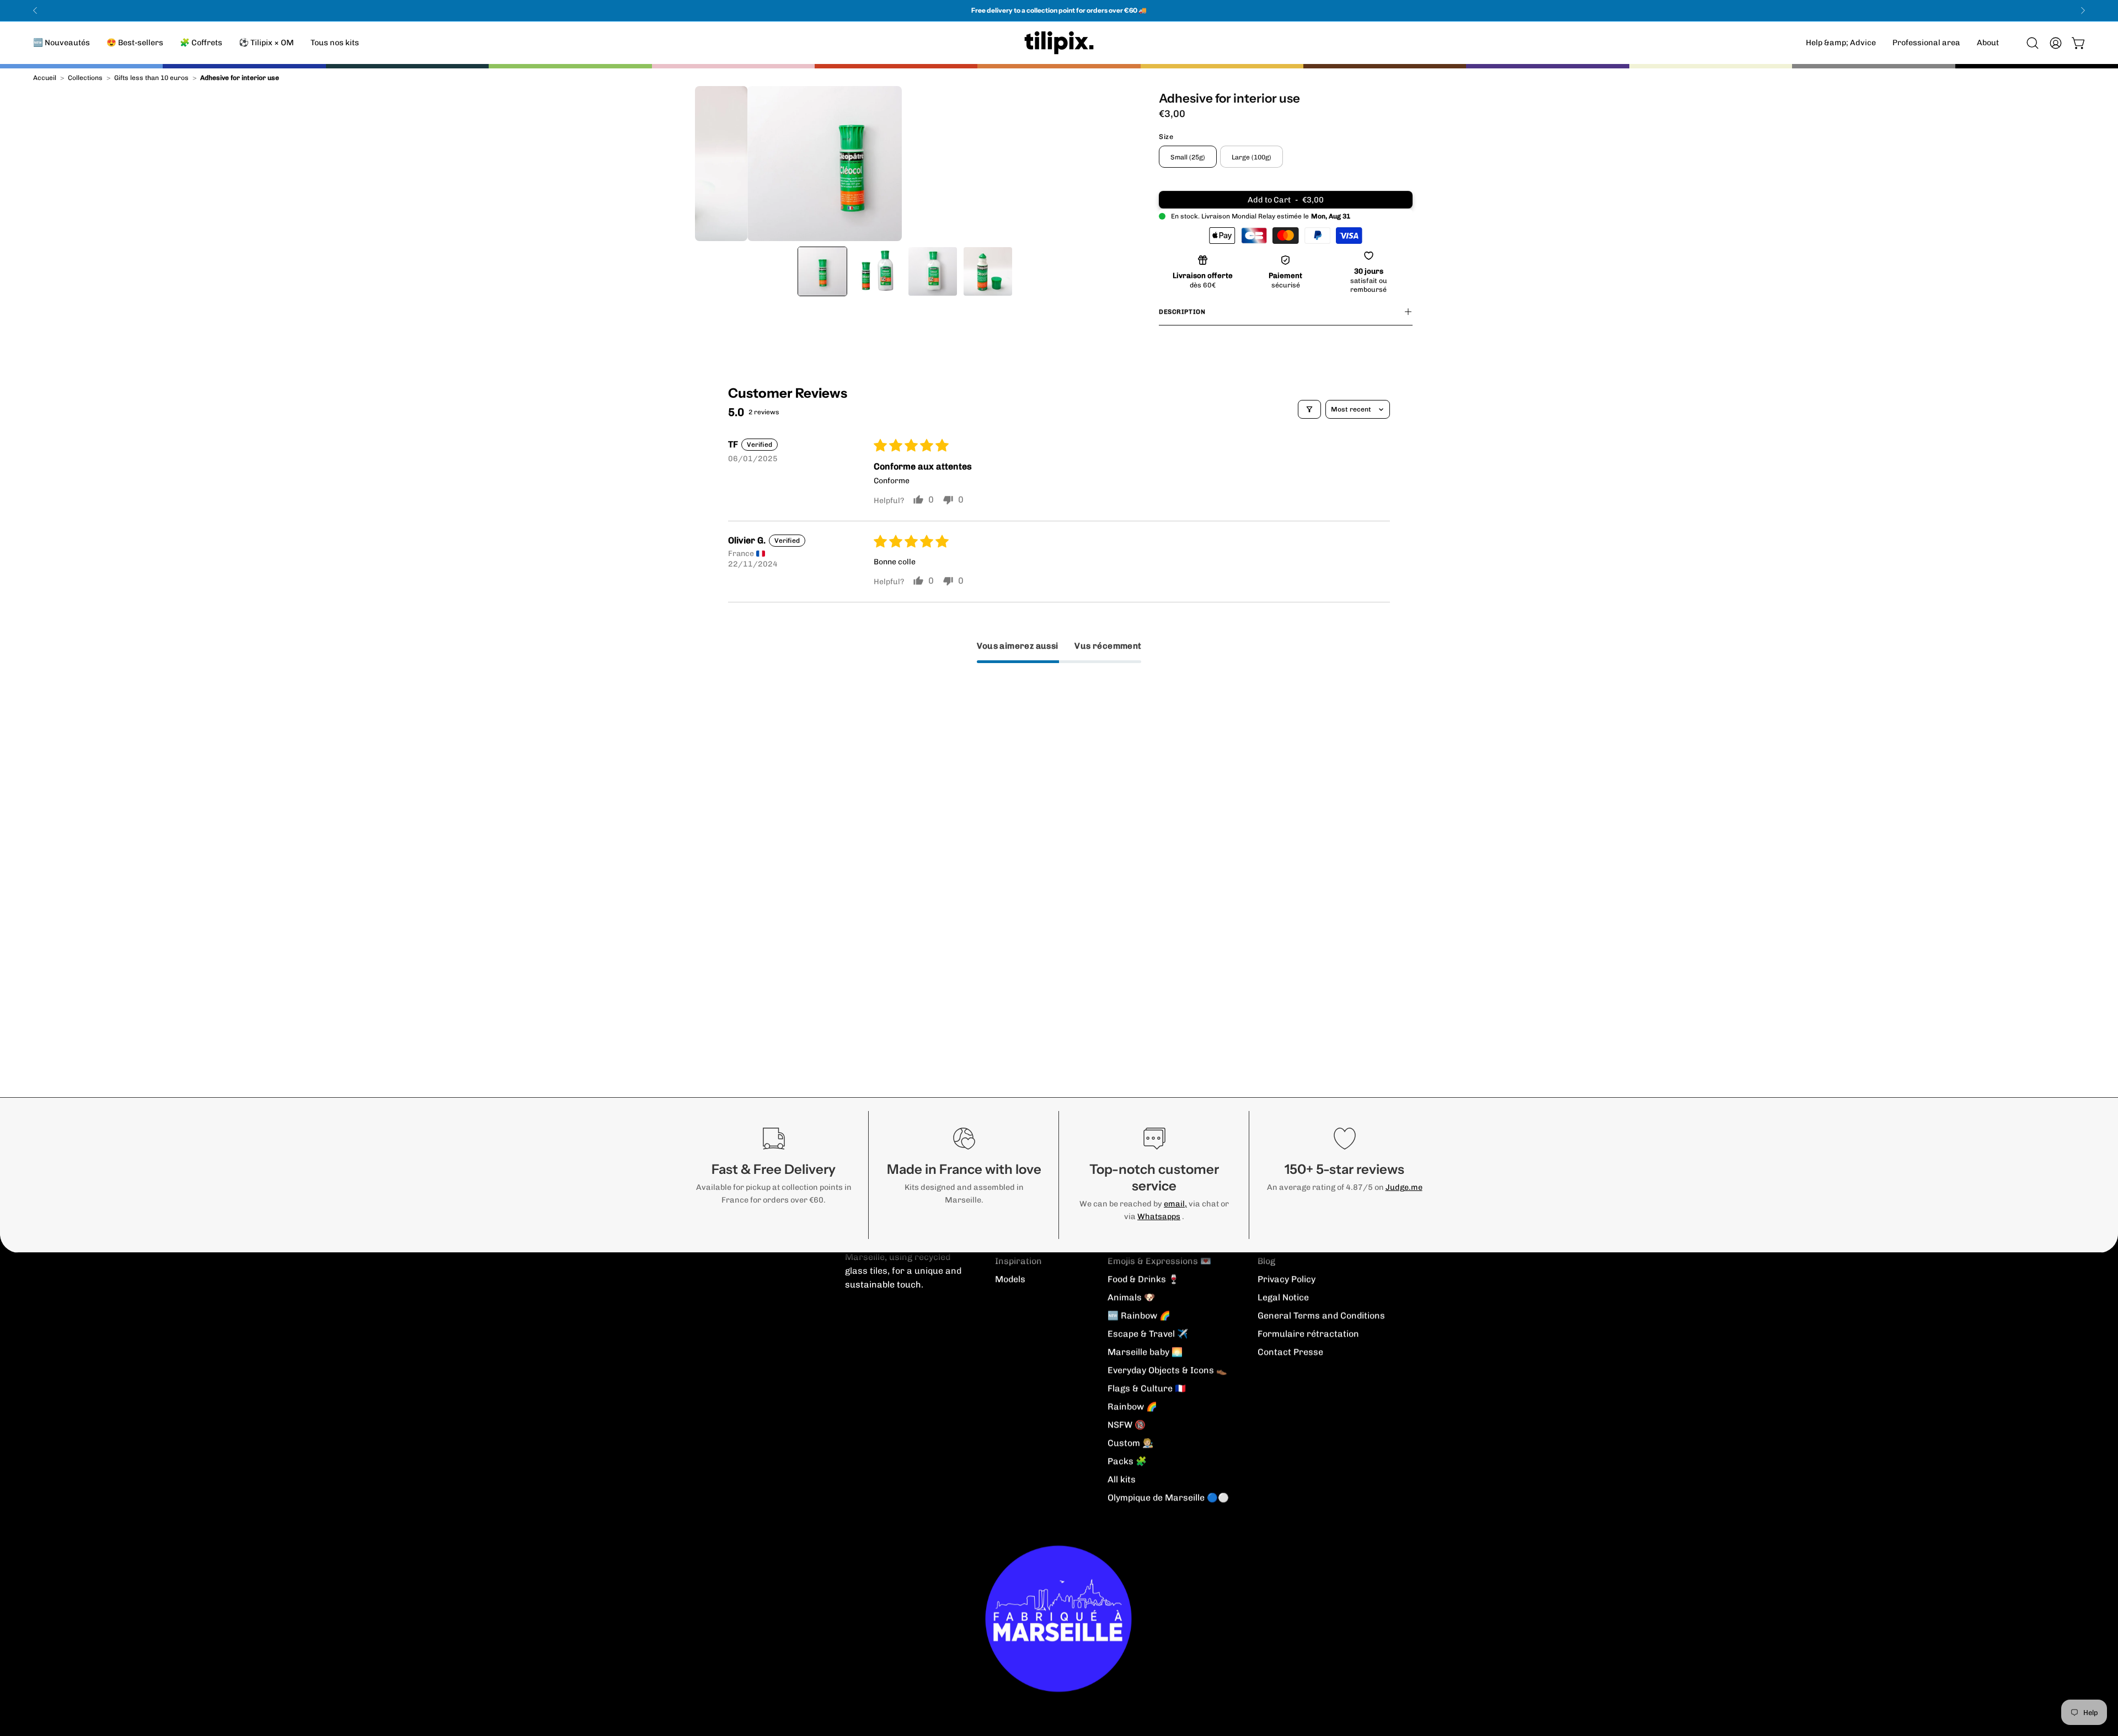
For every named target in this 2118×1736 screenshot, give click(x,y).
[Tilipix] (1059, 43)
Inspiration (1018, 1261)
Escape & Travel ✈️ (1148, 1334)
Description (1182, 312)
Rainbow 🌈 (1132, 1406)
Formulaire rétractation (1308, 1334)
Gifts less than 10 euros (151, 78)
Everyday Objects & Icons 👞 (1167, 1370)
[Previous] (35, 10)
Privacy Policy (1287, 1279)
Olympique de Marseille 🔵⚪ (1168, 1497)
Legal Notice (1283, 1297)
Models (1010, 1279)
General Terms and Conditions (1321, 1315)
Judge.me (1404, 1187)
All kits (1122, 1479)
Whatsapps (1159, 1216)
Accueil (45, 78)
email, (1175, 1204)
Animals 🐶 (1131, 1297)
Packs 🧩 (1127, 1461)
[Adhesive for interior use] (822, 271)
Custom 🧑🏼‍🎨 (1130, 1443)
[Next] (2083, 10)
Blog (1266, 1261)
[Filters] (1309, 409)
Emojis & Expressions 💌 (1159, 1261)
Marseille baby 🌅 (1145, 1352)
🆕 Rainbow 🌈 (1139, 1315)
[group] (1059, 10)
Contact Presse (1290, 1352)
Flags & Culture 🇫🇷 (1147, 1388)
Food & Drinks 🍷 (1143, 1279)
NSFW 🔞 (1127, 1425)
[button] (1988, 43)
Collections (85, 78)
